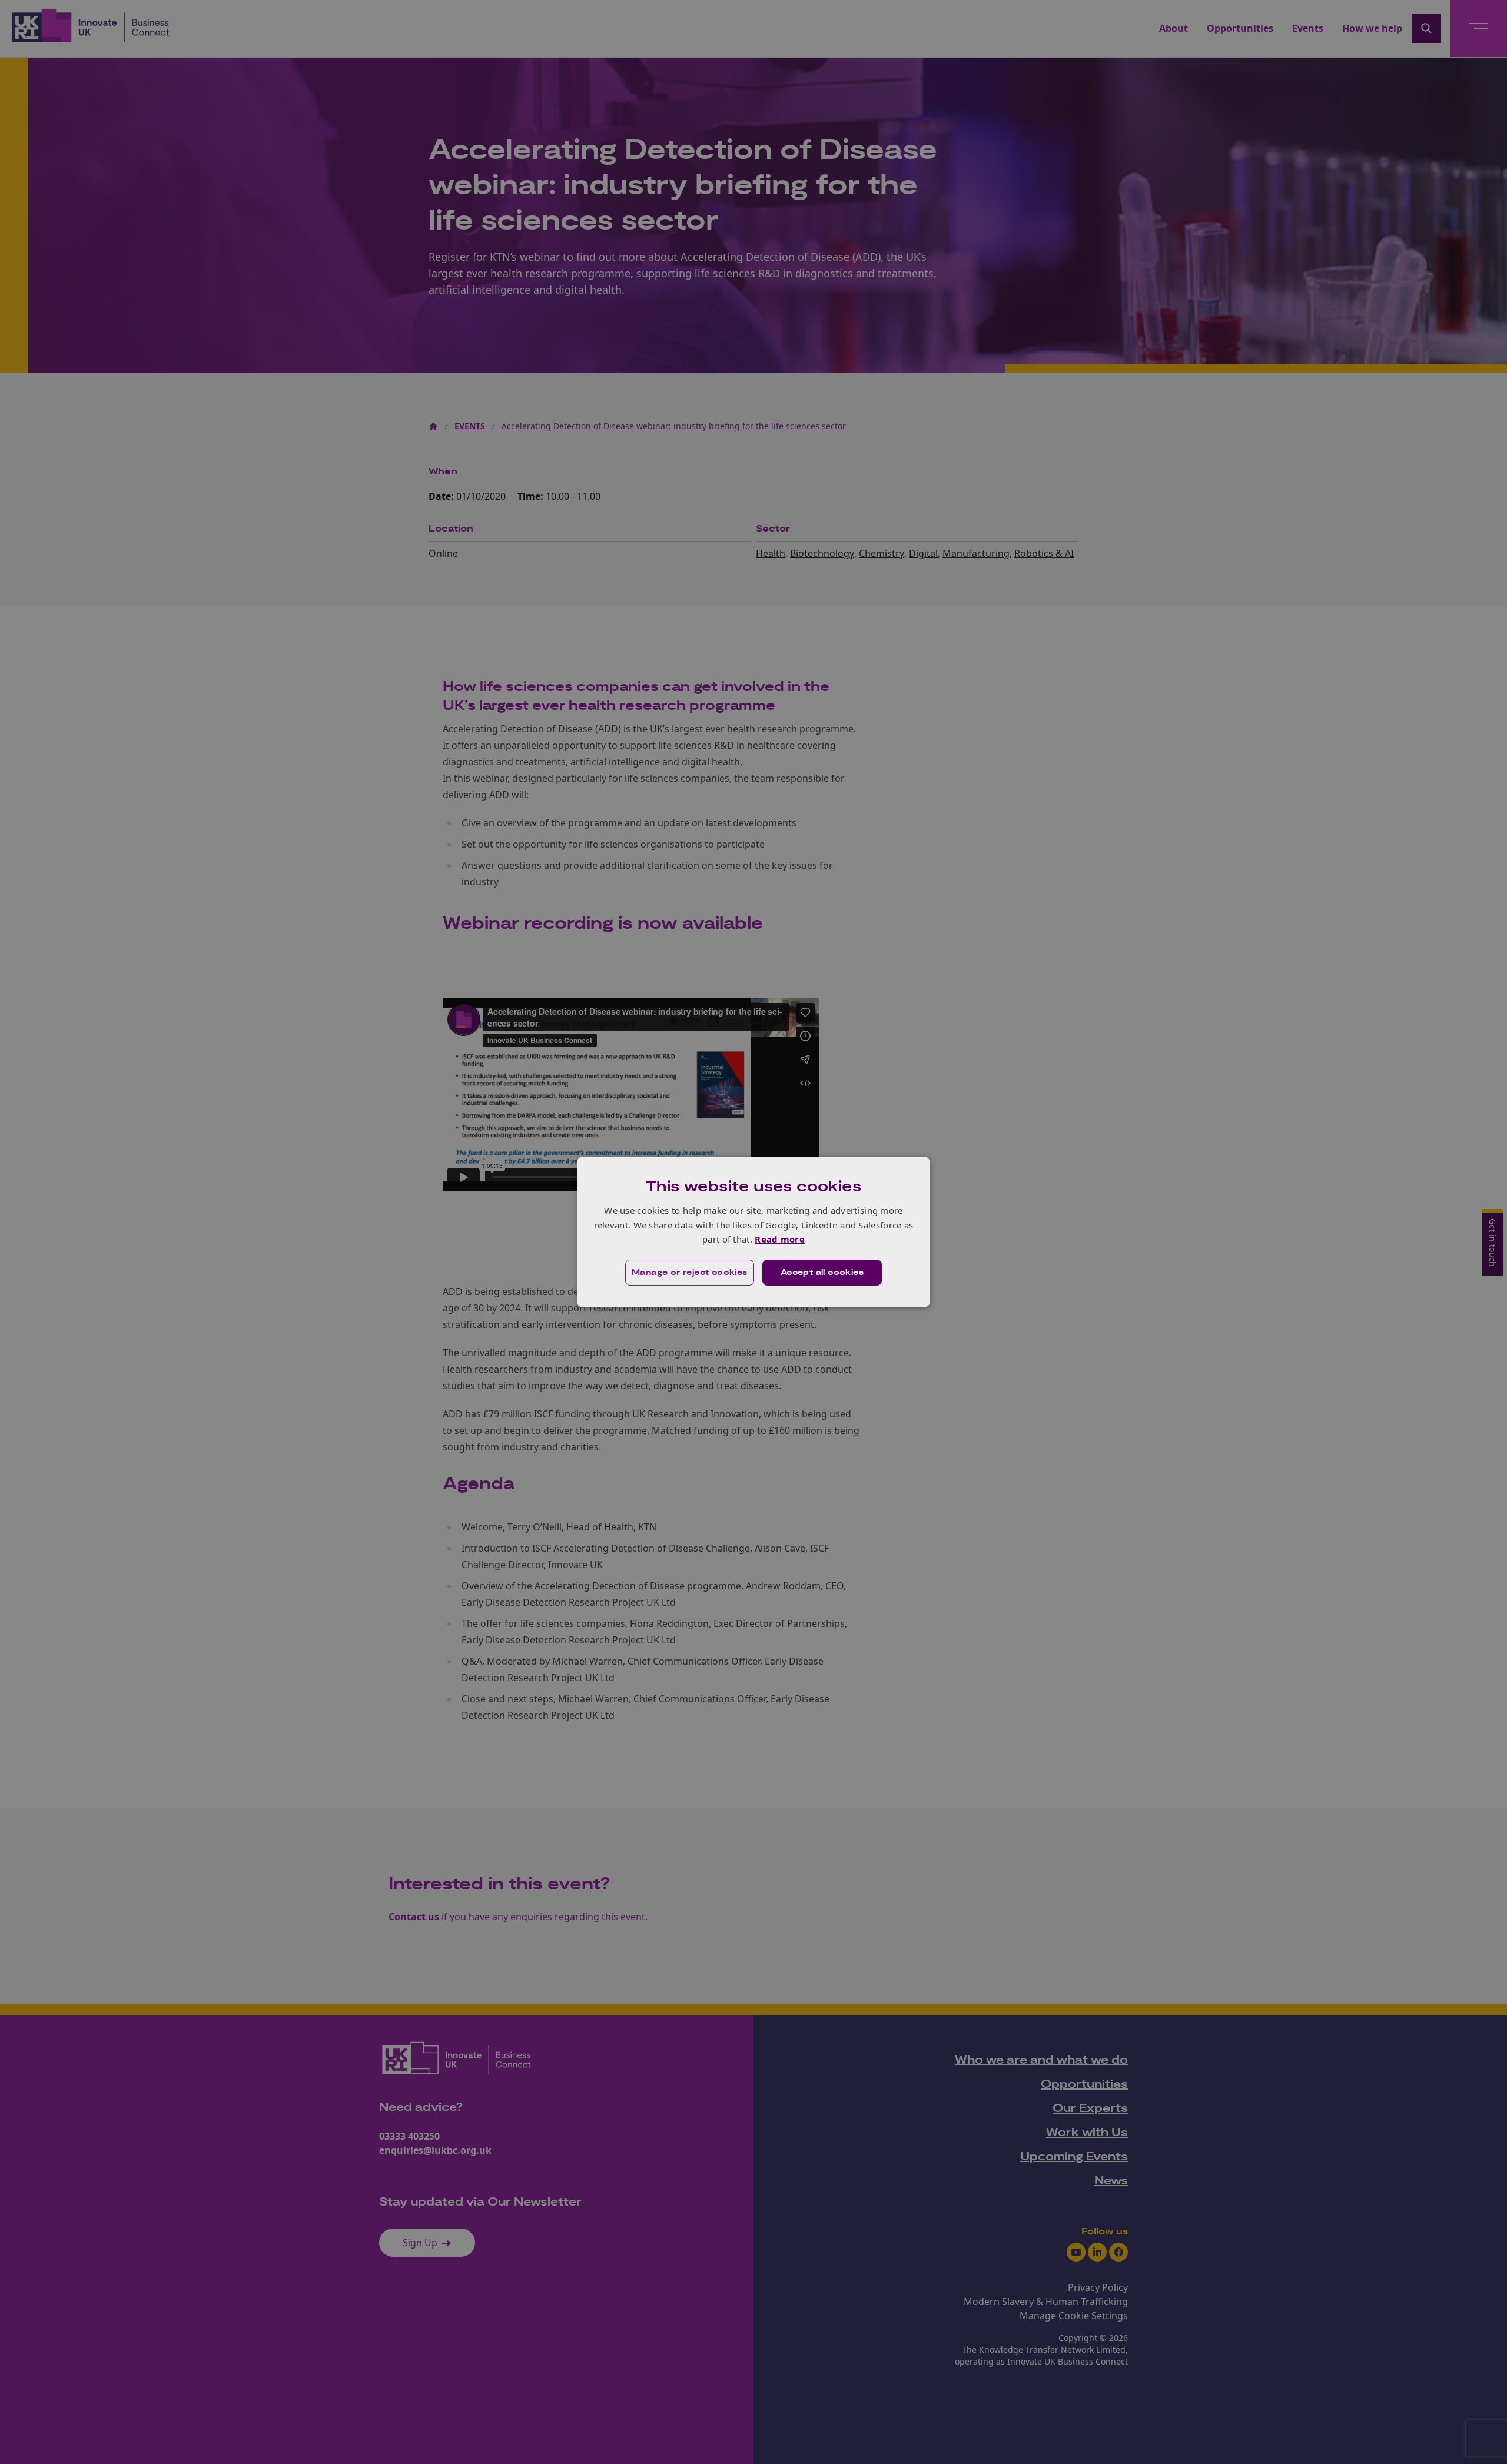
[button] (690, 1273)
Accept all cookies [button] (822, 1273)
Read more (780, 1239)
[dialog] (753, 1232)
